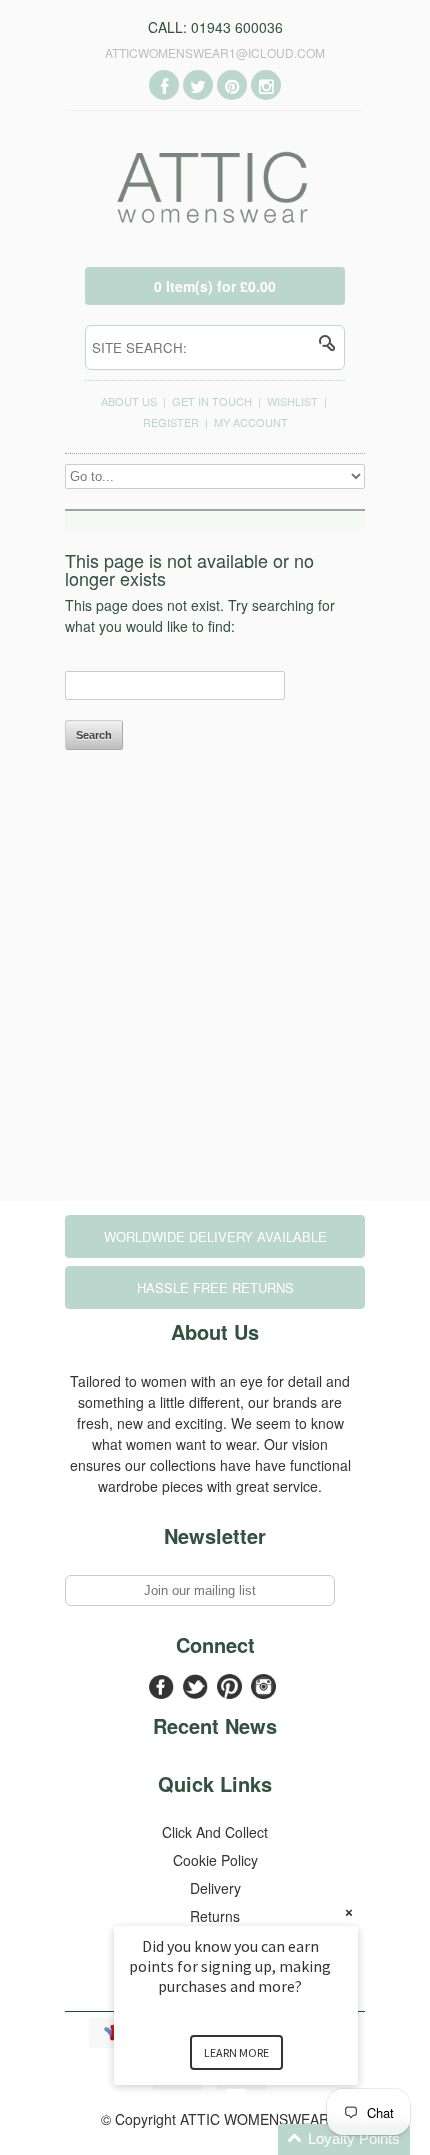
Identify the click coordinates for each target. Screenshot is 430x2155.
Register (171, 422)
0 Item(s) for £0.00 (215, 286)
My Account (251, 422)
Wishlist (292, 401)
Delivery (215, 1888)
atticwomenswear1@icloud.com (215, 52)
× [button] (349, 1912)
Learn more (236, 2052)
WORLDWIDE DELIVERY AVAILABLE (215, 1236)
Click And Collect (215, 1832)
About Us (129, 401)
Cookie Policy (215, 1860)
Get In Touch (212, 401)
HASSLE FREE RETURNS (215, 1287)
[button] (260, 2139)
